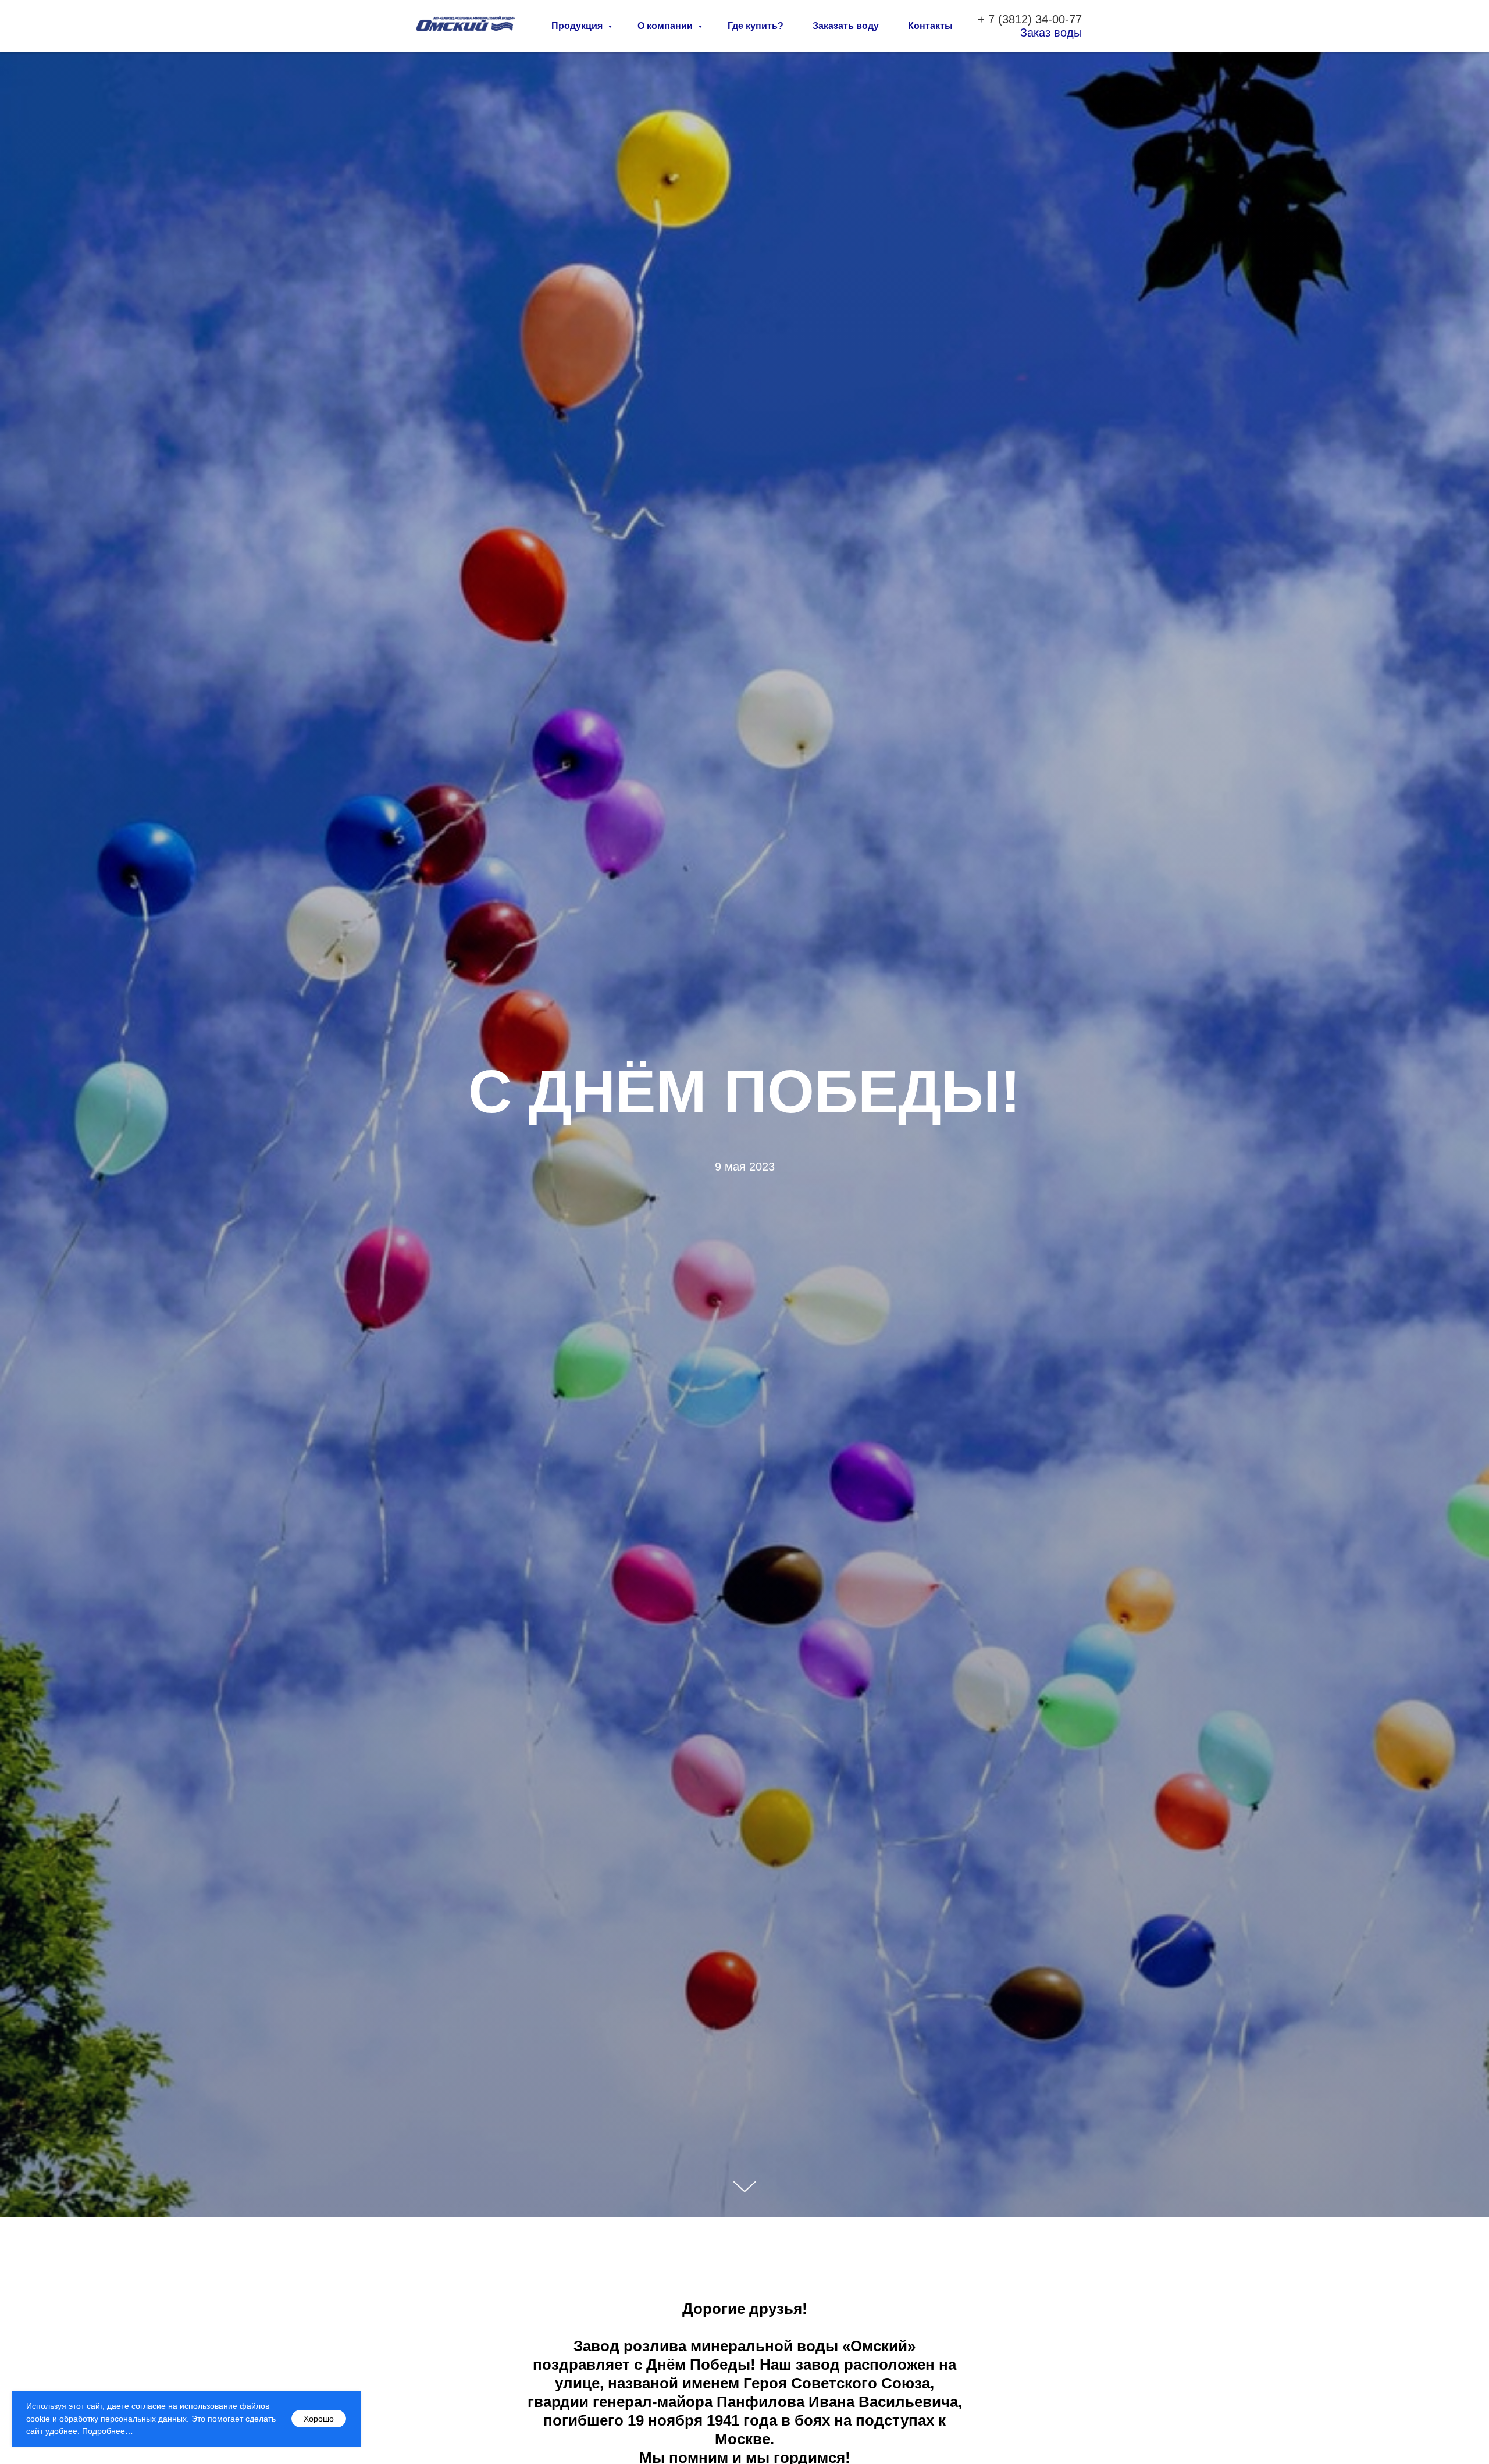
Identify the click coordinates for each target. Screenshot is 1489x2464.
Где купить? (756, 26)
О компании (666, 26)
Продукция (578, 26)
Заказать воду (846, 26)
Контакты (930, 26)
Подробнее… (108, 2431)
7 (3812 (1008, 19)
